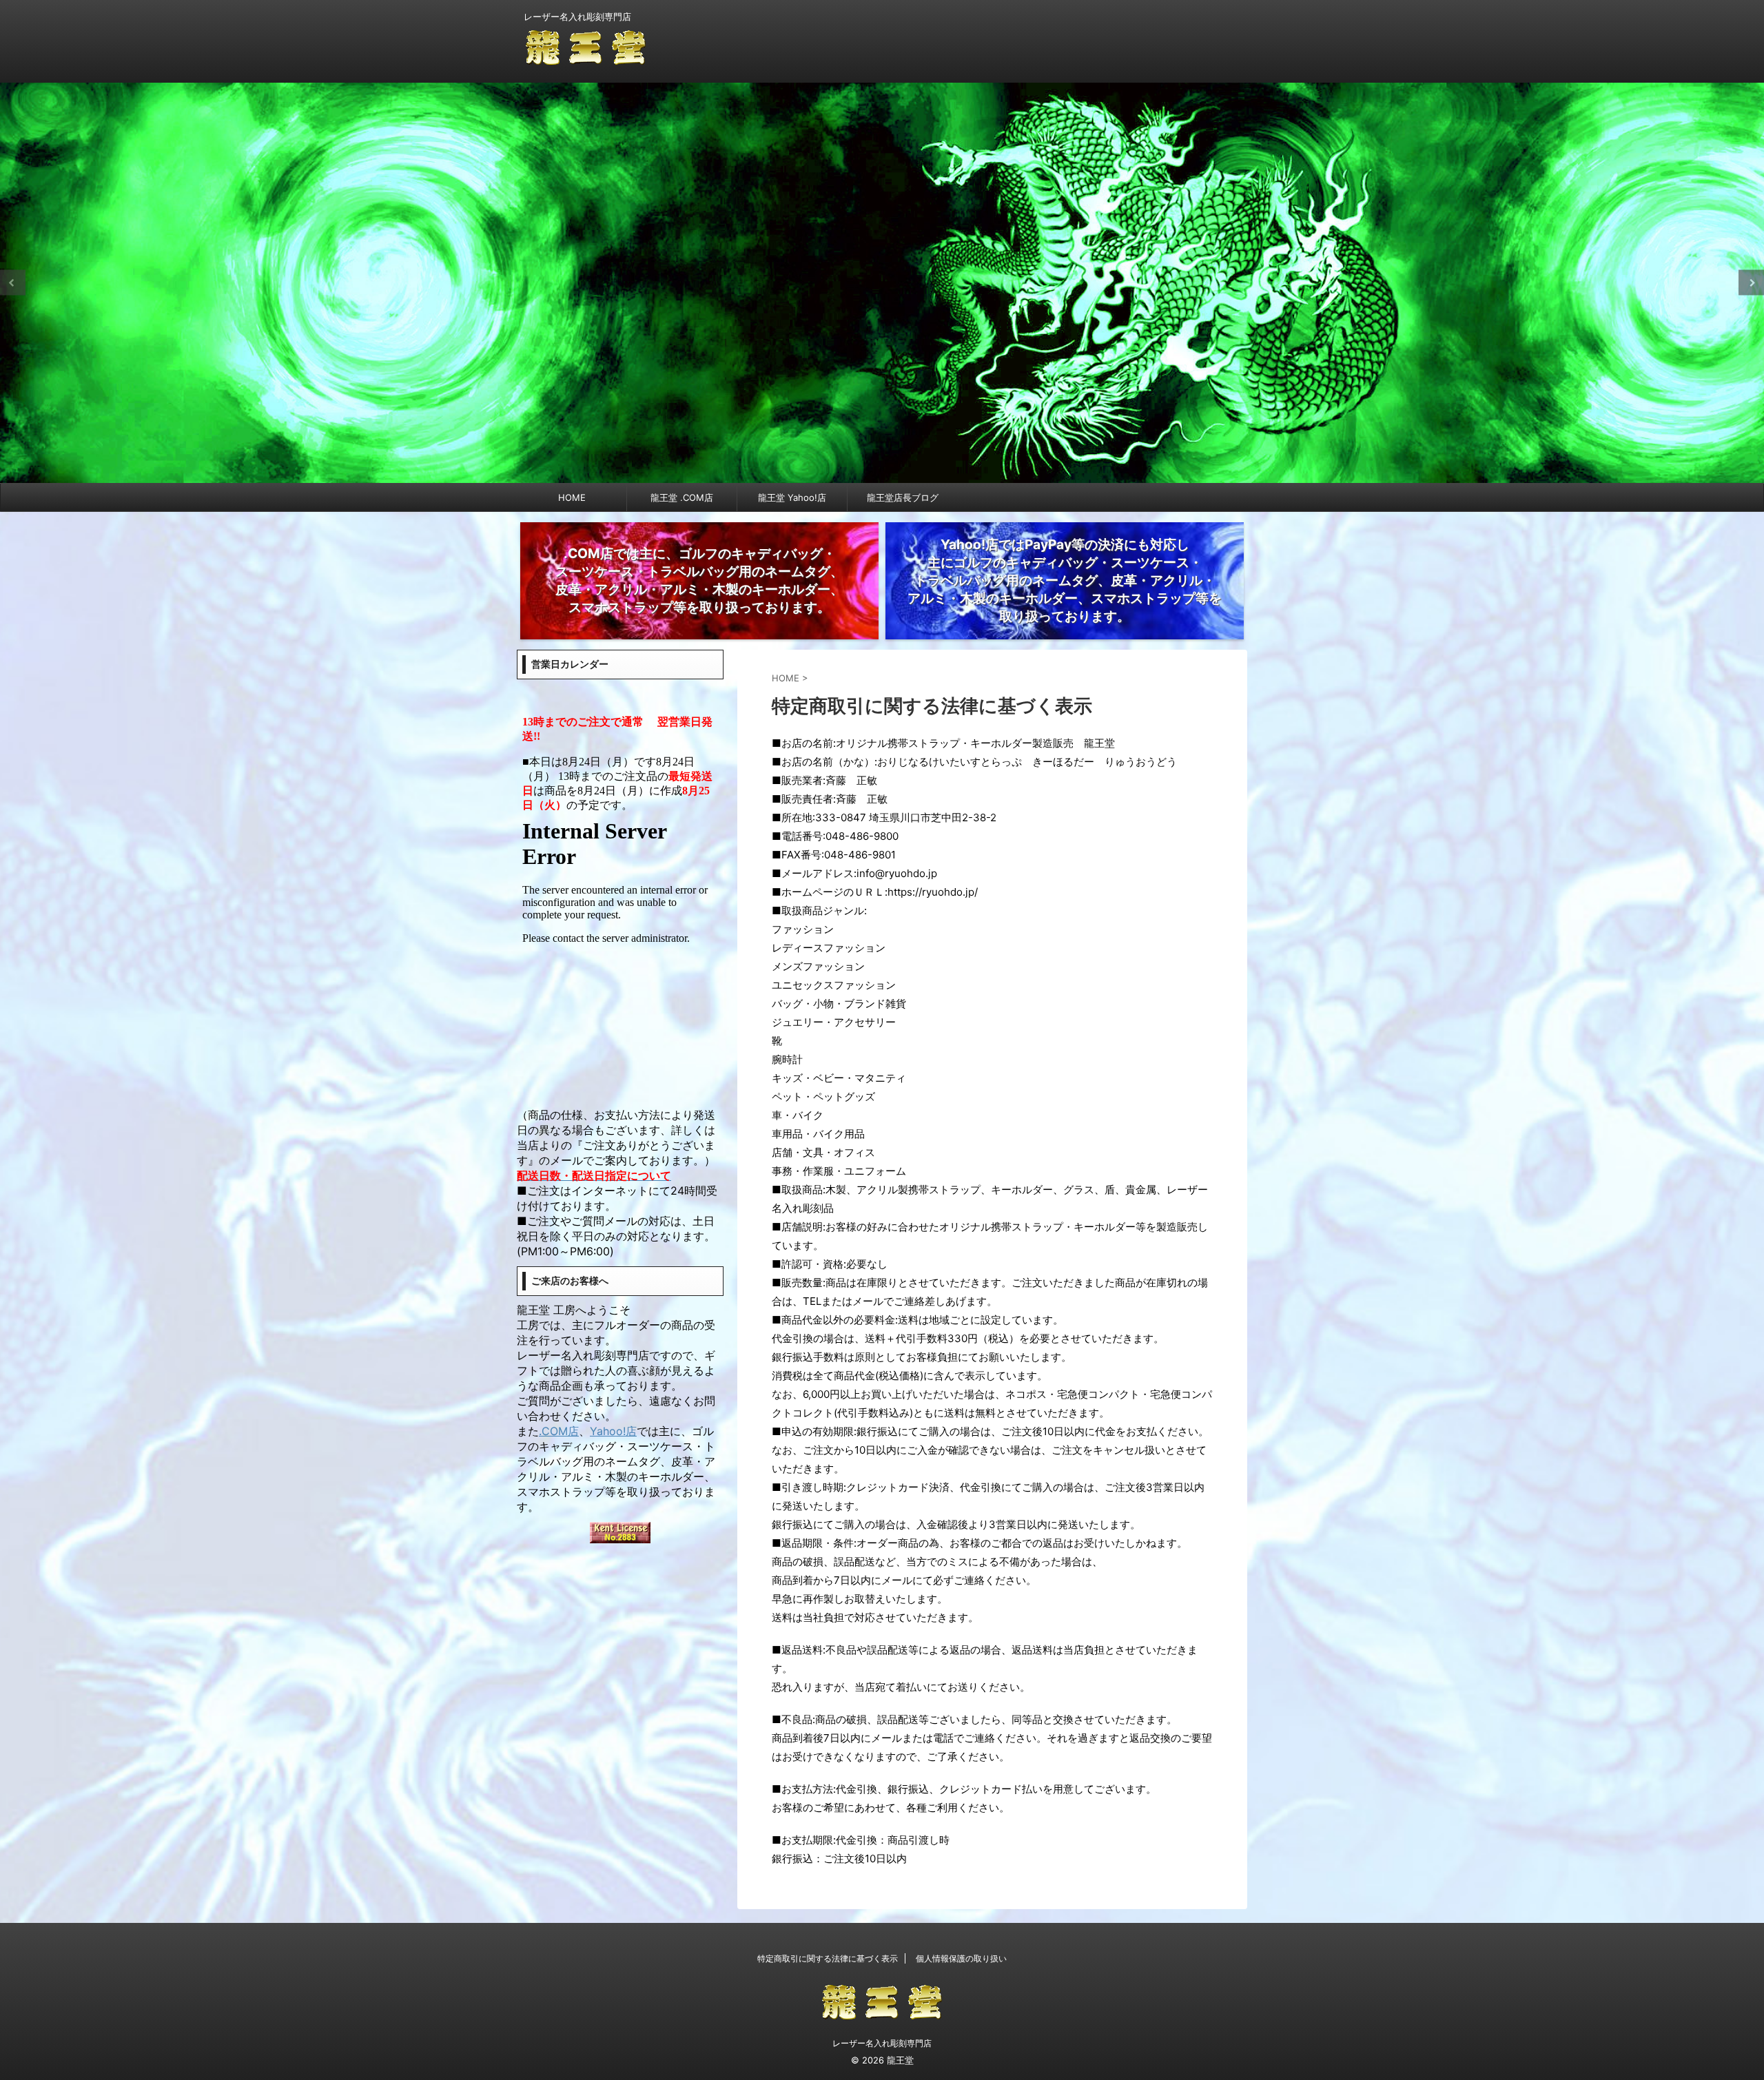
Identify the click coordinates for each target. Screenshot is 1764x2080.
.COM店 (559, 1431)
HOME (572, 497)
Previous (13, 283)
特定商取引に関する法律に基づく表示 (828, 1958)
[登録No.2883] (620, 1534)
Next (1751, 283)
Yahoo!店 (613, 1431)
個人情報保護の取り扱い (961, 1958)
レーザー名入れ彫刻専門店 (882, 2043)
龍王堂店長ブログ (903, 497)
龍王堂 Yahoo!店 (792, 497)
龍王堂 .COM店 (682, 497)
